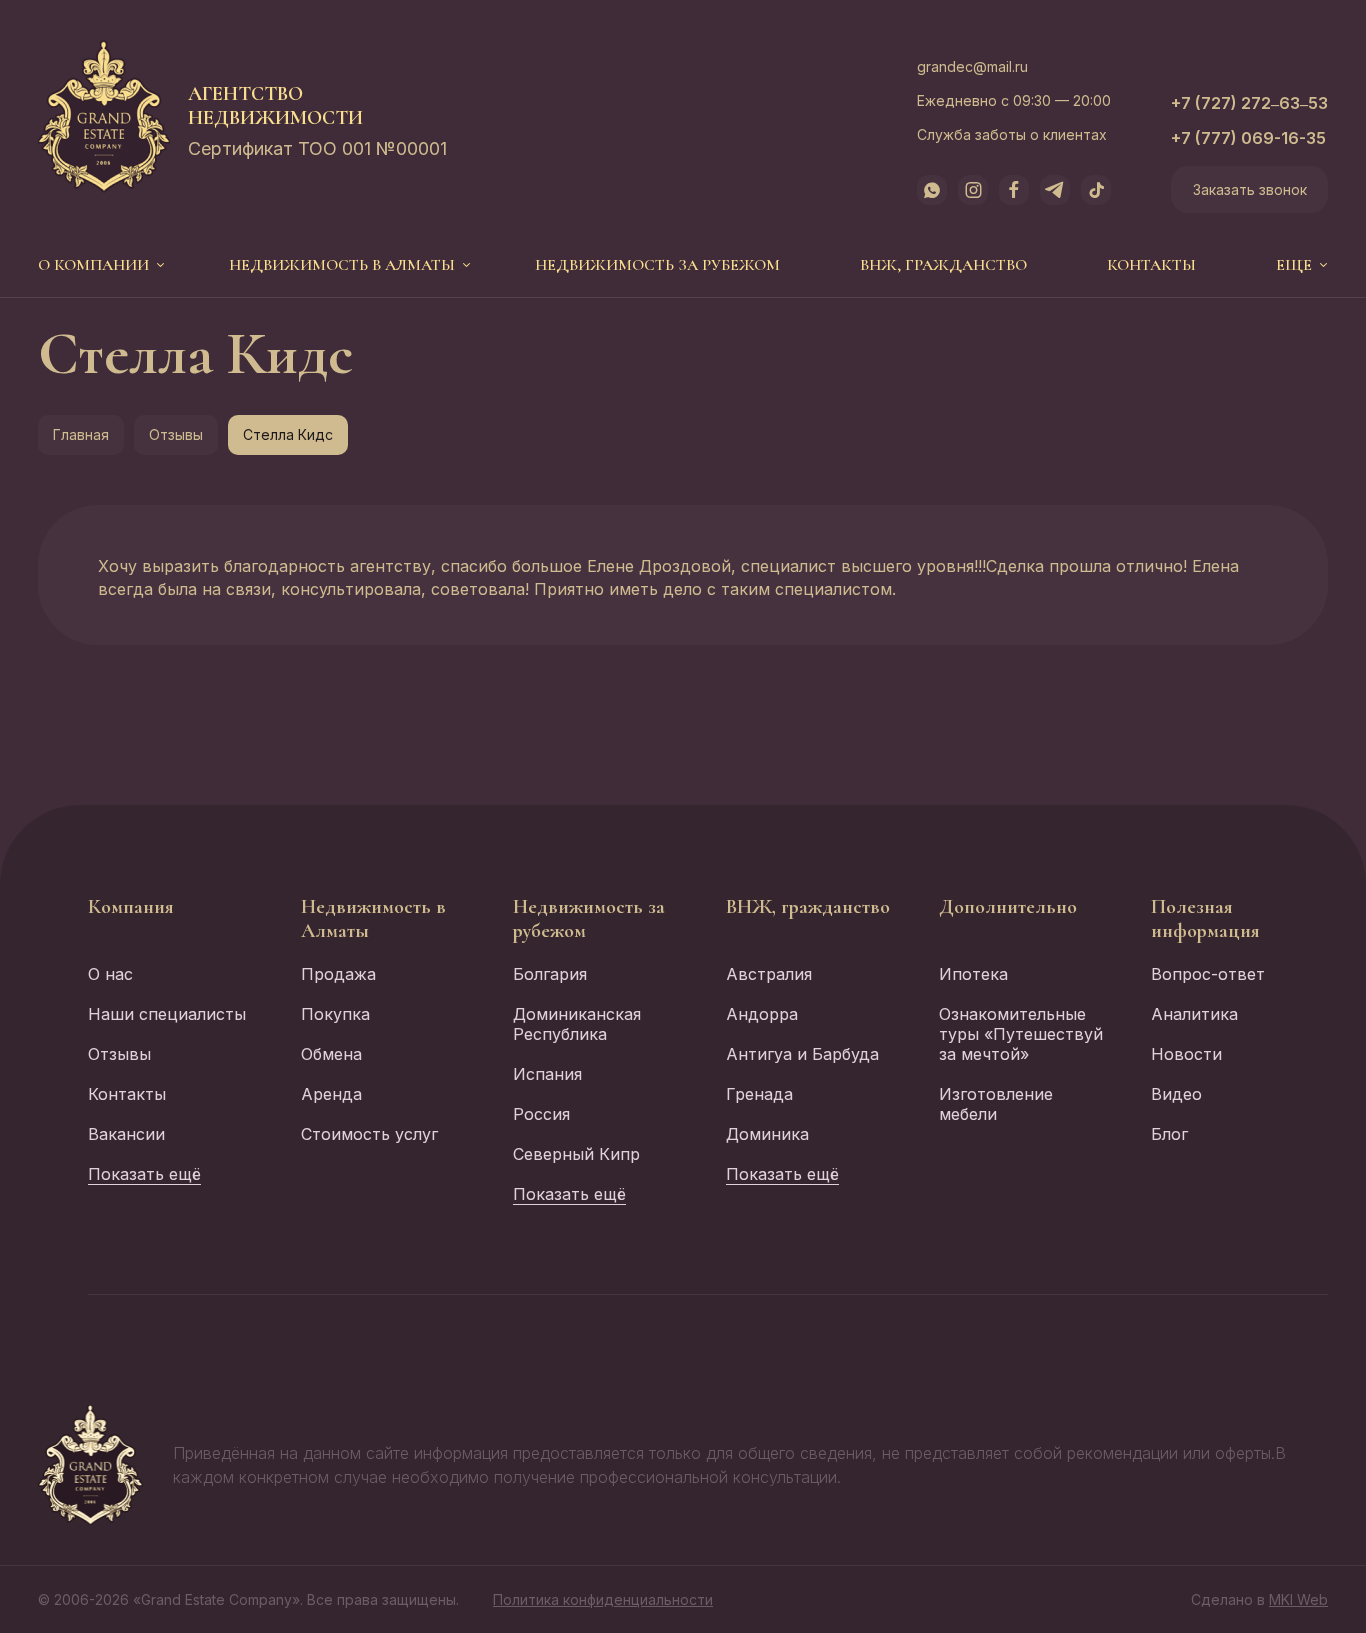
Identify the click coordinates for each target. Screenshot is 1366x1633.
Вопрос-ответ (1208, 974)
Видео (1176, 1094)
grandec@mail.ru (972, 66)
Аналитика (1194, 1014)
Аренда (331, 1094)
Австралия (769, 974)
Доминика (767, 1134)
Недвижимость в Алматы (342, 265)
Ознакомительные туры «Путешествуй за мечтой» (1021, 1034)
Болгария (550, 974)
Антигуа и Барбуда (802, 1054)
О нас (110, 974)
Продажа (338, 974)
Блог (1169, 1134)
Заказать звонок (1250, 189)
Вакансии (126, 1134)
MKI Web (1298, 1599)
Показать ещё (144, 1174)
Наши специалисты (167, 1014)
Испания (547, 1074)
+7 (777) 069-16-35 (1248, 138)
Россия (541, 1114)
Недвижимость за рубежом (657, 265)
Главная (81, 434)
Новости (1186, 1054)
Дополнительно (1008, 907)
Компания (131, 907)
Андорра (762, 1014)
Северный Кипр (576, 1154)
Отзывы (176, 434)
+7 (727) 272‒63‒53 (1249, 103)
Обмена (331, 1054)
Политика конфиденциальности (603, 1599)
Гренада (759, 1094)
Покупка (335, 1014)
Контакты (1151, 265)
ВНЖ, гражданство (943, 265)
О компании (93, 265)
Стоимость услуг (369, 1134)
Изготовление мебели (996, 1104)
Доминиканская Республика (577, 1024)
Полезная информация (1205, 919)
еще (1294, 265)
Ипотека (973, 974)
